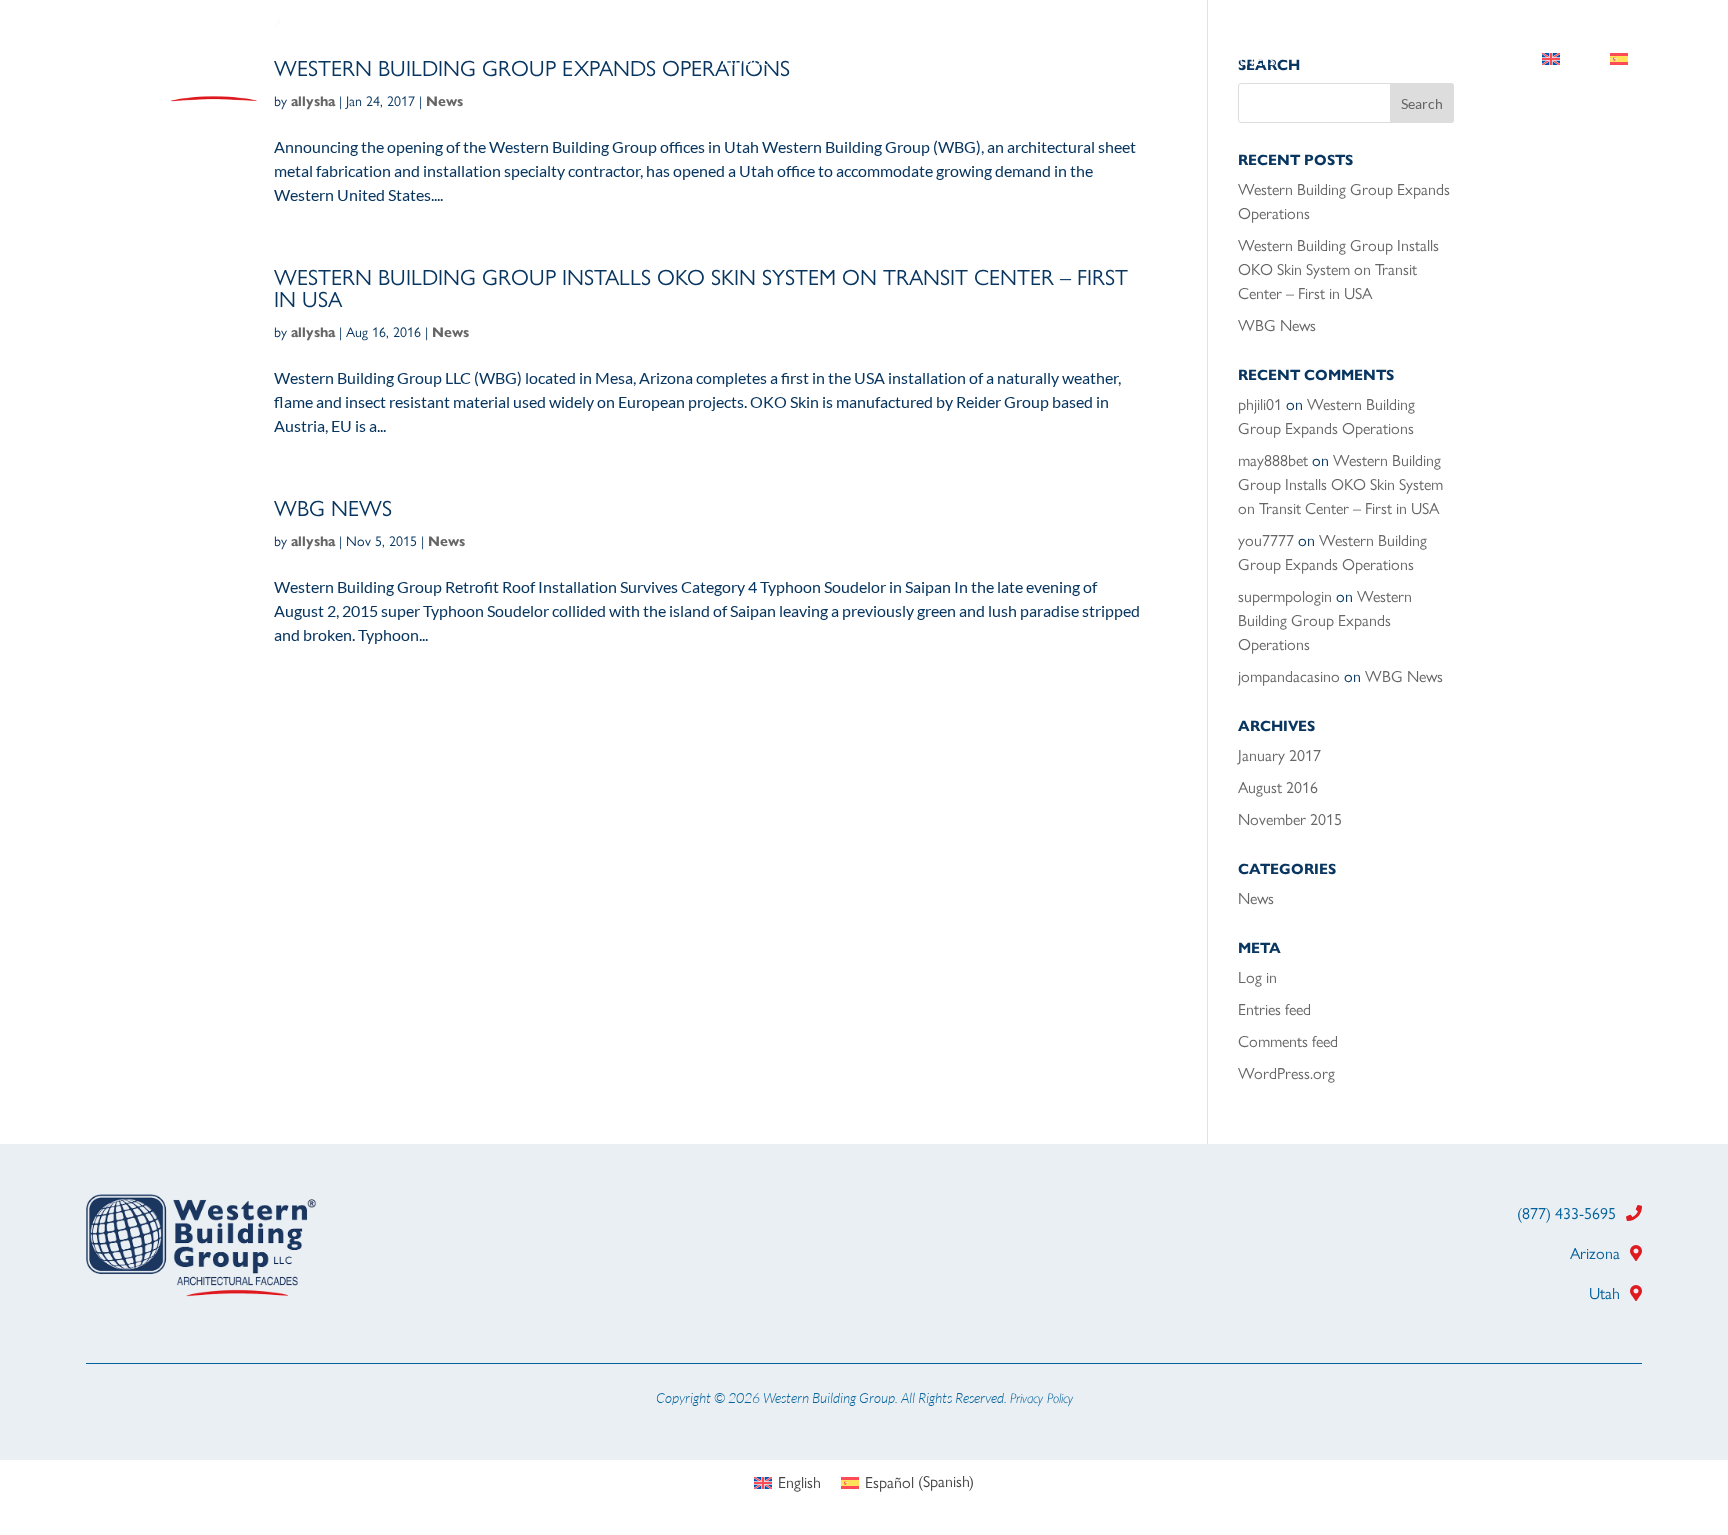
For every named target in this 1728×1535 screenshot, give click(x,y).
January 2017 (1279, 755)
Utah (1604, 1293)
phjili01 (1260, 404)
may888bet (1273, 460)
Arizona (1595, 1253)
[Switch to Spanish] (1619, 63)
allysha (313, 332)
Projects (956, 61)
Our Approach (1090, 61)
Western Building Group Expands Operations (1325, 620)
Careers (1354, 61)
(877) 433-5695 (1566, 1213)
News (450, 332)
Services (847, 61)
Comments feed (1288, 1041)
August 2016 (1278, 787)
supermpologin (1285, 596)
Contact (1462, 61)
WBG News (333, 508)
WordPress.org (1286, 1073)
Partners (1245, 61)
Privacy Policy (1041, 1398)
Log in (1257, 977)
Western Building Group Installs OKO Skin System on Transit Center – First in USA (701, 288)
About (745, 61)
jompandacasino (1289, 676)
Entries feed (1274, 1009)
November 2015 (1290, 819)
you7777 (1266, 540)
